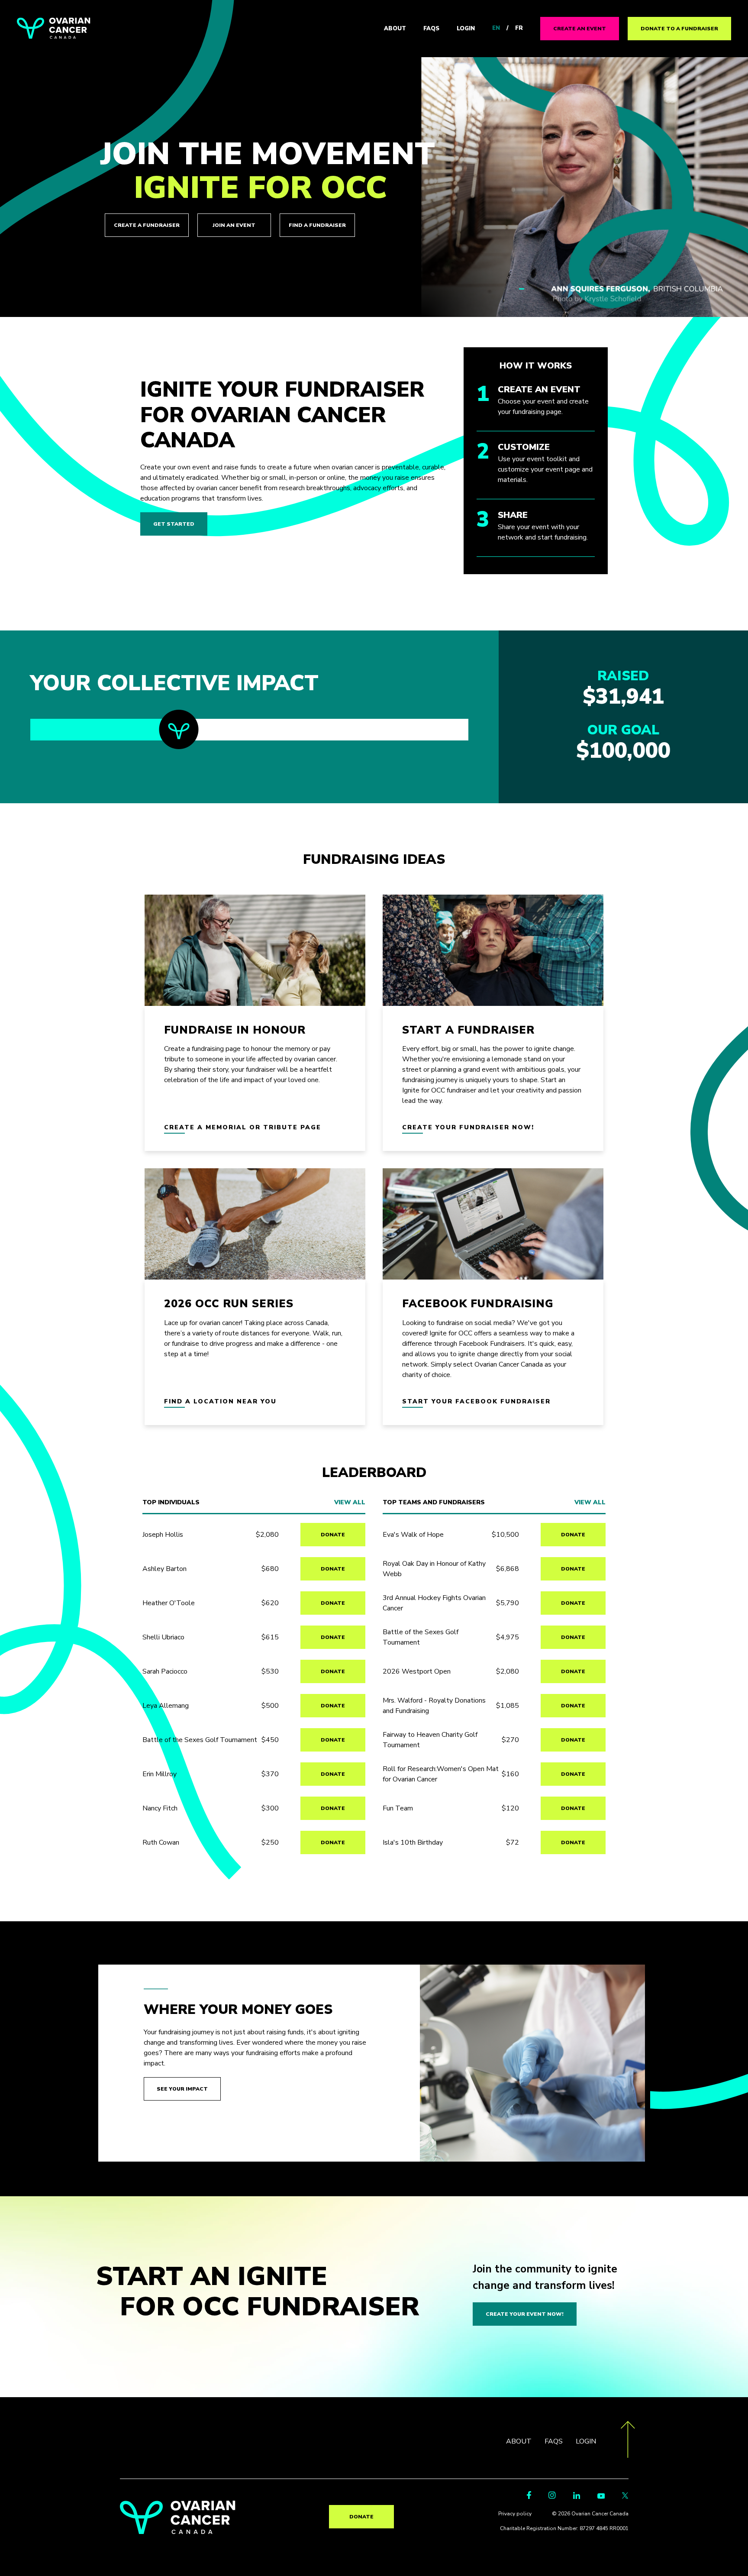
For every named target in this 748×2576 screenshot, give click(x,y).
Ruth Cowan (161, 1842)
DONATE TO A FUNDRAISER (679, 29)
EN (496, 28)
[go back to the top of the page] (628, 2441)
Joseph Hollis (163, 1535)
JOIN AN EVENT (234, 225)
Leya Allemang (166, 1706)
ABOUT (395, 29)
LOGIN (466, 29)
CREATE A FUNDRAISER (147, 225)
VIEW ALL (350, 1503)
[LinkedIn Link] (577, 2497)
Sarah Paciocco (165, 1671)
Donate (361, 2517)
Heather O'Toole (169, 1603)
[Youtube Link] (601, 2497)
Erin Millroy (160, 1774)
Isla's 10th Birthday (413, 1842)
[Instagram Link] (552, 2497)
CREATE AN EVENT (580, 29)
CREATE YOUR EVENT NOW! (525, 2314)
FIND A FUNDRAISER (317, 225)
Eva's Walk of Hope (413, 1535)
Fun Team (398, 1808)
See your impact (182, 2089)
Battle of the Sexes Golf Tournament (200, 1740)
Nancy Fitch (160, 1808)
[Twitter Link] (625, 2497)
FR (519, 28)
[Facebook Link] (529, 2497)
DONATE (333, 1535)
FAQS (431, 29)
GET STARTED (174, 524)
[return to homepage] (178, 2532)
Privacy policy (515, 2514)
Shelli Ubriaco (163, 1637)
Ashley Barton (164, 1569)
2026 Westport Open (417, 1671)
